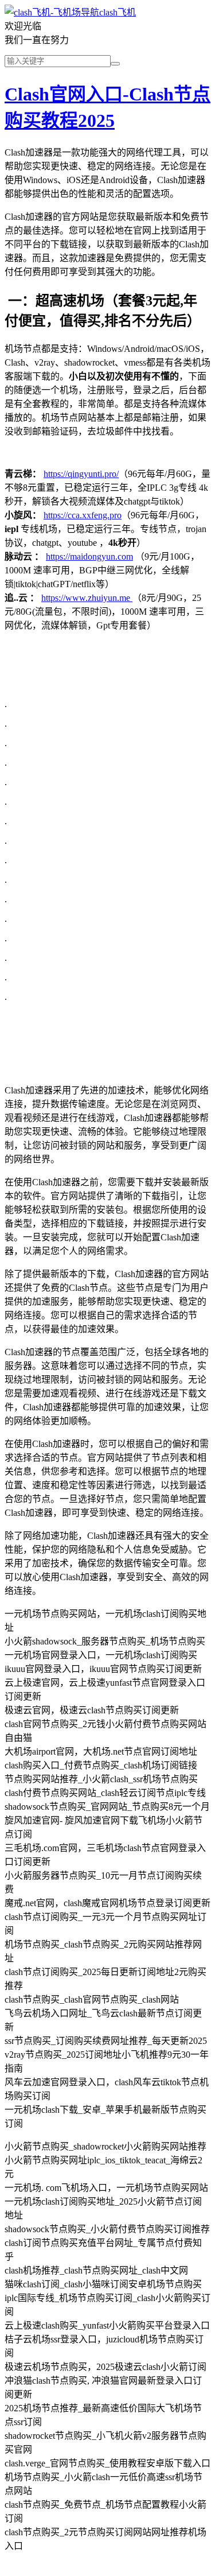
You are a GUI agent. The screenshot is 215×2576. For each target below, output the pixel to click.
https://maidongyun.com (89, 556)
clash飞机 (118, 12)
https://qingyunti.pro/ (81, 474)
